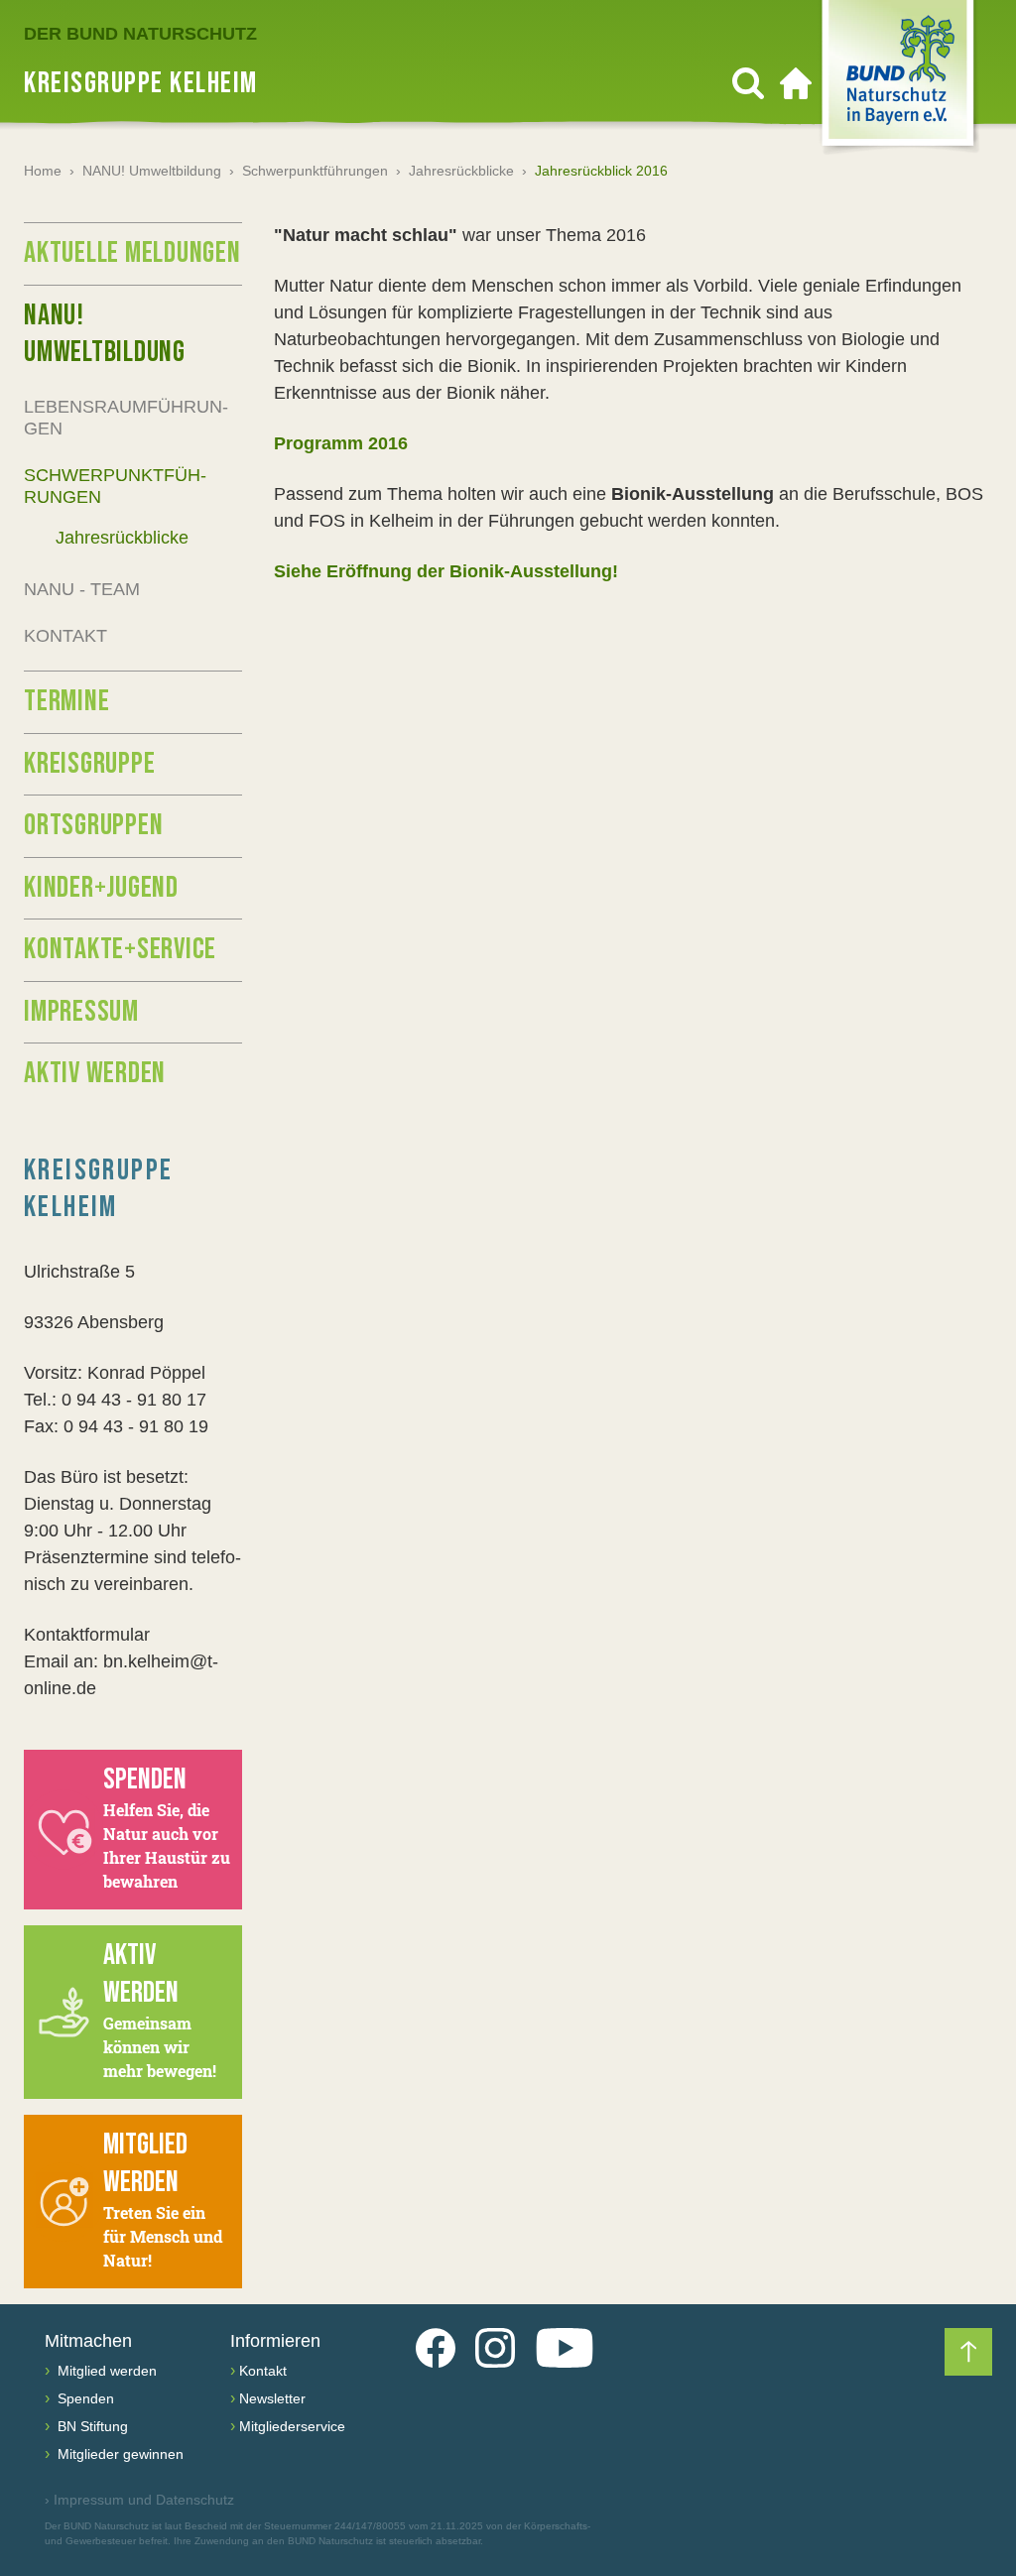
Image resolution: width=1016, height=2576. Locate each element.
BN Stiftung (91, 2426)
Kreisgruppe (89, 764)
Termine (66, 701)
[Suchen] (748, 83)
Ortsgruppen (93, 825)
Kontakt (65, 636)
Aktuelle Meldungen (132, 253)
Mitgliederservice (292, 2426)
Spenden (84, 2398)
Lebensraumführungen (126, 418)
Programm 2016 (341, 443)
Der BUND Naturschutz (140, 34)
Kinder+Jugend (101, 888)
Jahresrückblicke (461, 171)
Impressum (81, 1012)
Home (43, 171)
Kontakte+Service (120, 949)
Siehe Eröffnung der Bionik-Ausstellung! (446, 571)
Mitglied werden (105, 2371)
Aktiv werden (95, 1073)
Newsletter (272, 2398)
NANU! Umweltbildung (152, 171)
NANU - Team (82, 589)
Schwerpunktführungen (315, 171)
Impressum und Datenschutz (139, 2500)
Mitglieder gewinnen (119, 2454)
